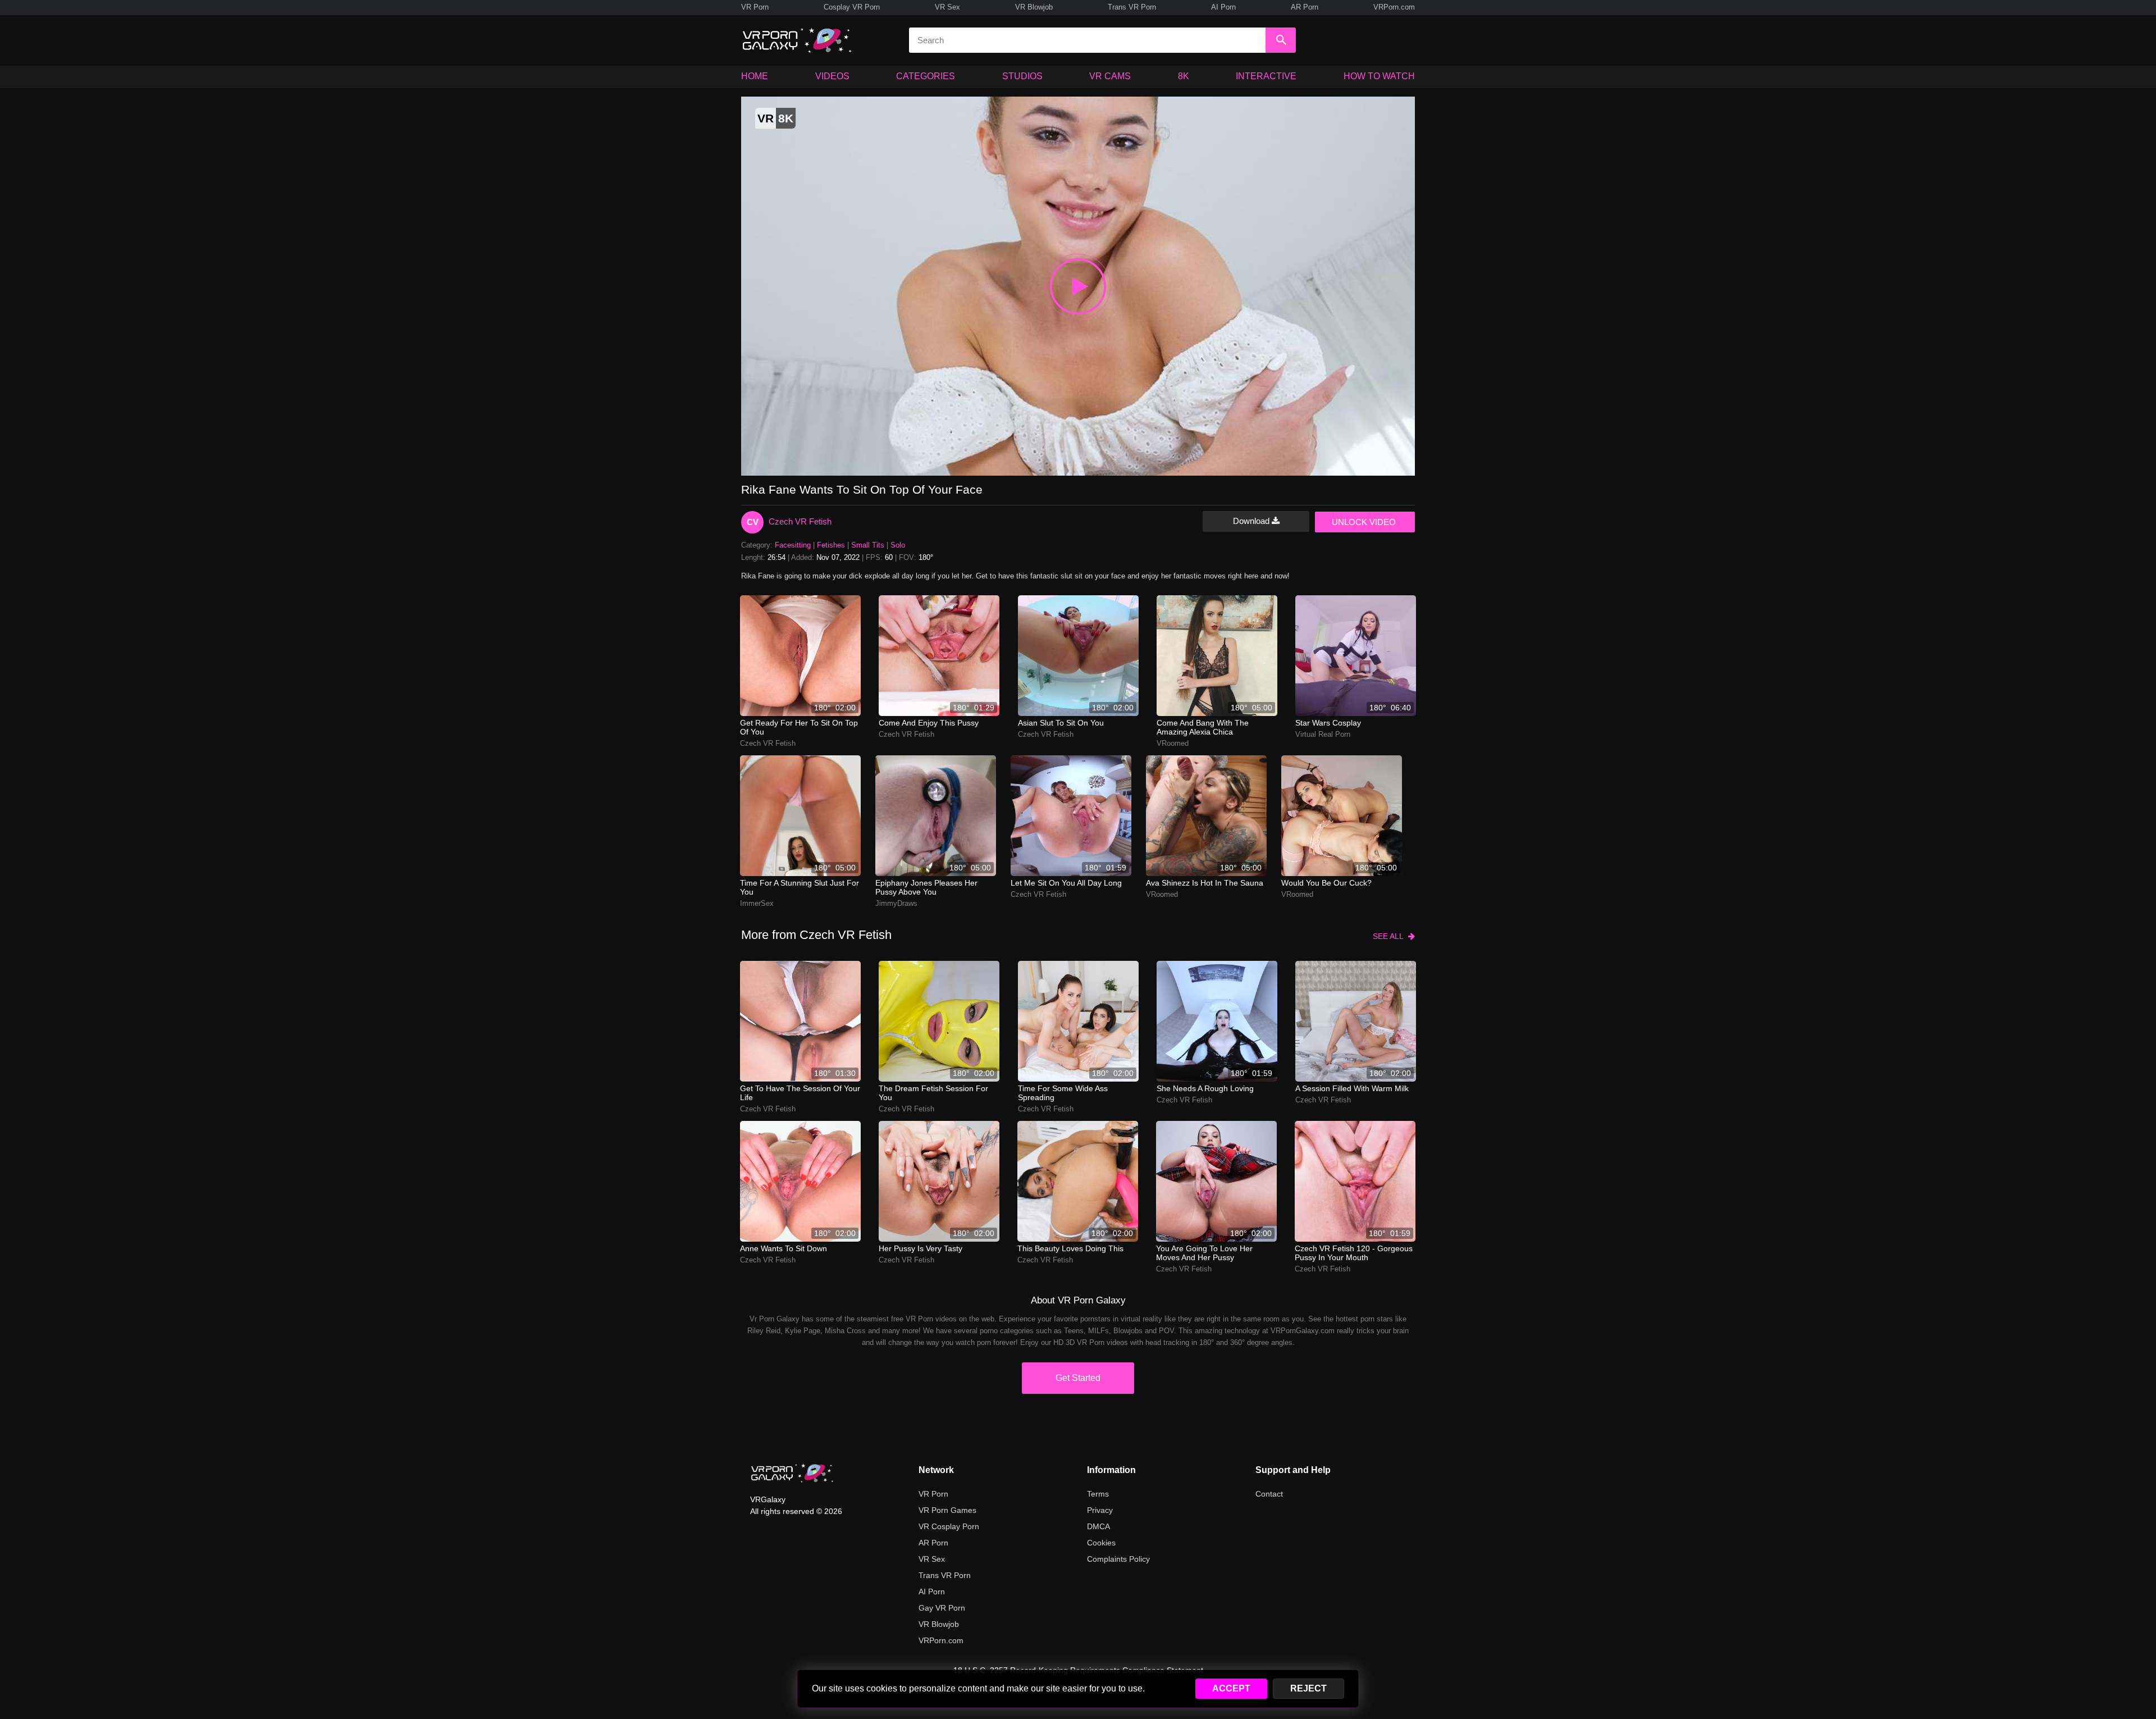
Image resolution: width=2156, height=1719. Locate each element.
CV (753, 522)
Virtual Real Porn (1323, 734)
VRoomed (1173, 743)
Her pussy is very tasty (921, 1248)
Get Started (1078, 1378)
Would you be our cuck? (1326, 883)
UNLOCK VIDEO (1364, 522)
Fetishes (831, 545)
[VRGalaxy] (792, 1473)
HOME (755, 76)
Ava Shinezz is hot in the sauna (1205, 883)
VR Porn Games (947, 1510)
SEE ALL (1390, 936)
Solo (898, 545)
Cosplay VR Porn (852, 7)
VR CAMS (1110, 76)
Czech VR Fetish (800, 521)
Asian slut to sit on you (1061, 723)
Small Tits (868, 545)
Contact (1269, 1494)
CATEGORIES (926, 76)
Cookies (1101, 1543)
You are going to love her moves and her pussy (1204, 1253)
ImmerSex (757, 903)
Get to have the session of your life (800, 1093)
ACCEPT (1231, 1688)
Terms (1098, 1494)
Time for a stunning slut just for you (800, 887)
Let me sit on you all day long (1066, 883)
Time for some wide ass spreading (1063, 1093)
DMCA (1098, 1526)
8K (1184, 76)
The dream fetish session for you (933, 1093)
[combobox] (1087, 40)
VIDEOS (832, 76)
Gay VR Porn (942, 1608)
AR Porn (1305, 7)
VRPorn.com (1394, 7)
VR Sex (947, 7)
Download (1252, 521)
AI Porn (1223, 7)
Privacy (1100, 1510)
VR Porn (755, 7)
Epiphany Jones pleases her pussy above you (926, 887)
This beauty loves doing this (1070, 1248)
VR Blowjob (1034, 7)
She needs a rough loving (1205, 1088)
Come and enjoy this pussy (929, 723)
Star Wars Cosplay (1328, 723)
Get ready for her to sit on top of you (799, 727)
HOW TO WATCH (1379, 76)
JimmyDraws (896, 903)
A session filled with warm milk (1352, 1088)
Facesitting (793, 545)
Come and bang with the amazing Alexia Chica (1203, 727)
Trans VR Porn (1132, 7)
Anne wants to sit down (784, 1248)
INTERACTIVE (1266, 76)
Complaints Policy (1118, 1559)
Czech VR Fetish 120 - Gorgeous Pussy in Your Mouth (1354, 1253)
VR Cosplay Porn (949, 1526)
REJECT (1308, 1688)
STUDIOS (1022, 76)
